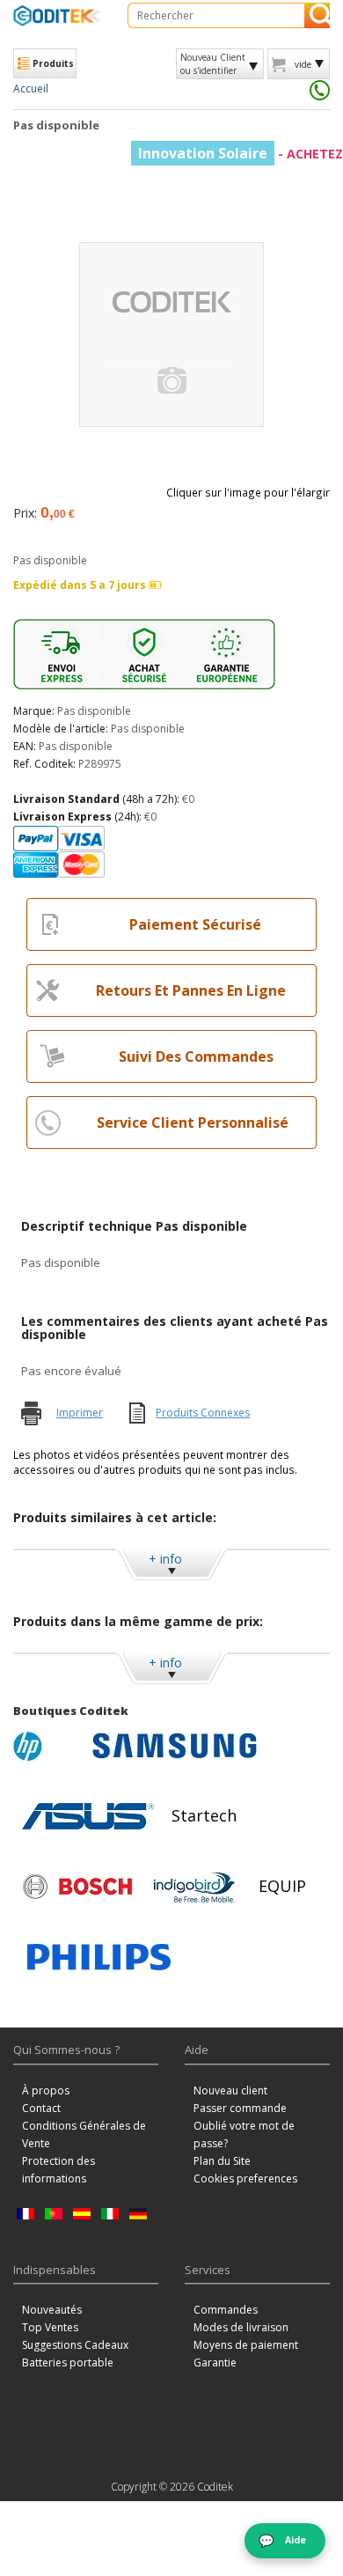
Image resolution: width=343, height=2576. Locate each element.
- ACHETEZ (241, 154)
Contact (41, 2108)
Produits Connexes (203, 1413)
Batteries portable (68, 2363)
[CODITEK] (57, 15)
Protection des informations (58, 2170)
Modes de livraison (241, 2327)
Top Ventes (50, 2327)
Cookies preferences (245, 2179)
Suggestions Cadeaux (75, 2345)
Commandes (226, 2310)
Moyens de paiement (246, 2345)
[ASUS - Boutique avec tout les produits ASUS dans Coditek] (88, 1816)
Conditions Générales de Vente (84, 2134)
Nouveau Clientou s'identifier (213, 63)
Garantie (215, 2363)
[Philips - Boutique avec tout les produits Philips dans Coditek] (99, 1957)
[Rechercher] (317, 15)
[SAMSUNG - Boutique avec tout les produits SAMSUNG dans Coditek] (175, 1746)
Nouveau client (230, 2090)
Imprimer (80, 1413)
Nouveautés (52, 2310)
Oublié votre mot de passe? (244, 2134)
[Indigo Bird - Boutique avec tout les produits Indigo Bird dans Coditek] (194, 1887)
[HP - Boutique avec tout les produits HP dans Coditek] (48, 1746)
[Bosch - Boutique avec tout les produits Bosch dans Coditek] (77, 1887)
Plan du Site (222, 2161)
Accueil (31, 88)
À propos (46, 2090)
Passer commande (240, 2108)
